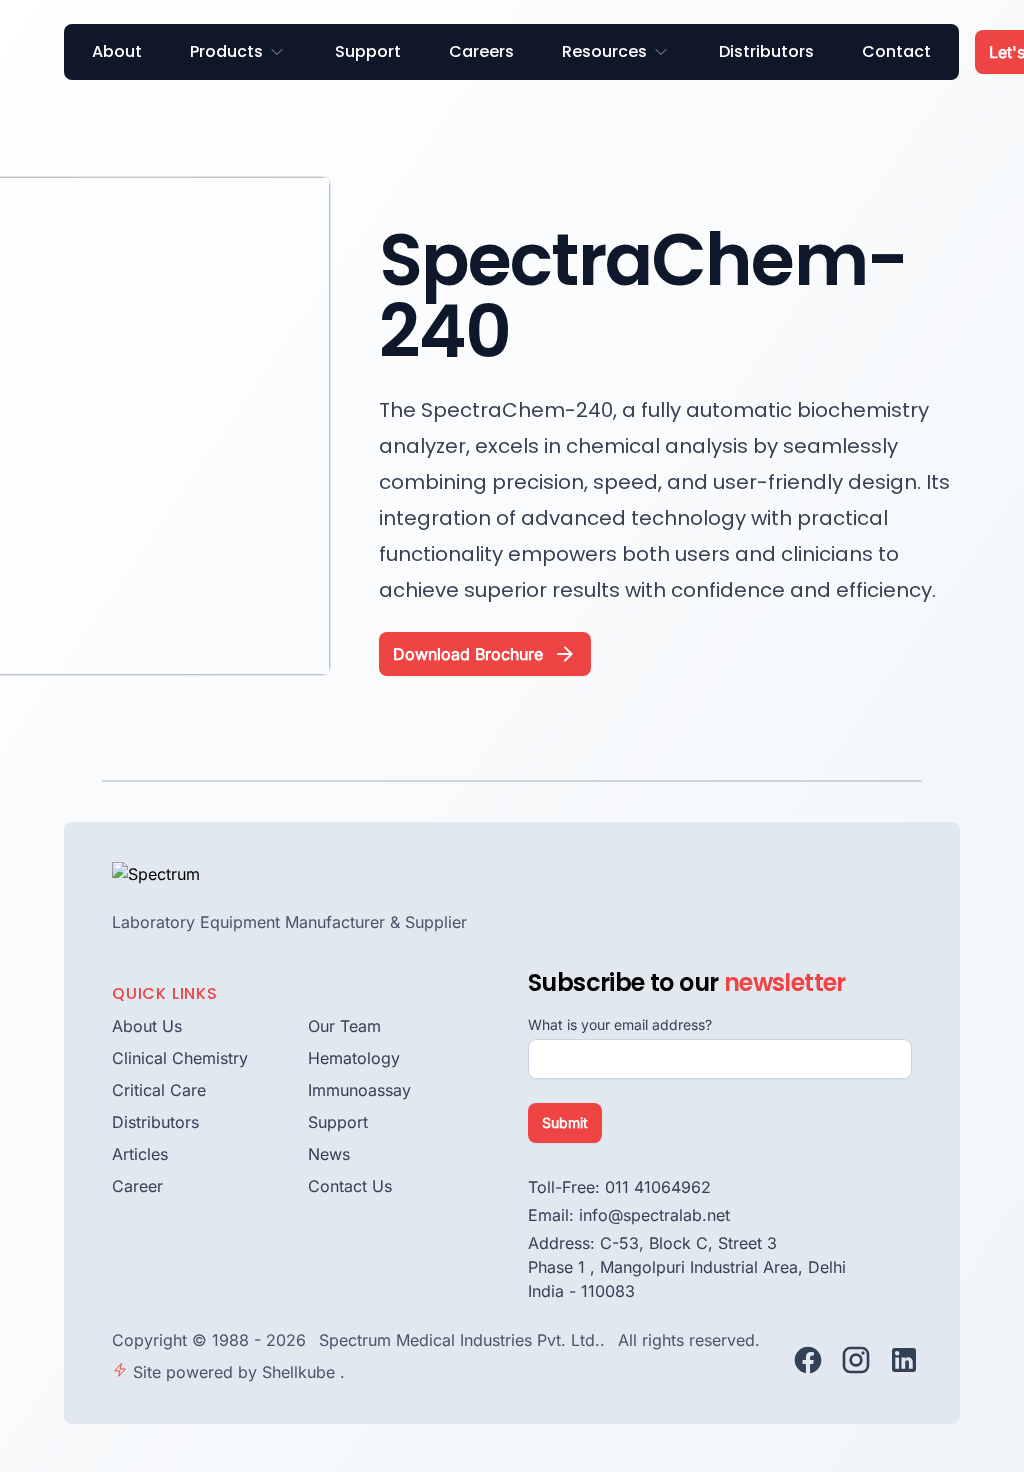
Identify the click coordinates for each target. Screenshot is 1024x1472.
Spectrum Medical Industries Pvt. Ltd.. (464, 1340)
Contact (896, 51)
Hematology (354, 1058)
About (117, 51)
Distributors (766, 51)
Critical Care (159, 1090)
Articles (140, 1154)
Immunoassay (359, 1090)
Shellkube (301, 1372)
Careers (481, 51)
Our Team (344, 1026)
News (329, 1154)
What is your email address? (620, 1024)
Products (226, 51)
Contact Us (350, 1186)
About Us (147, 1026)
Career (137, 1186)
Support (368, 51)
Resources (604, 51)
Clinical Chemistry (180, 1058)
